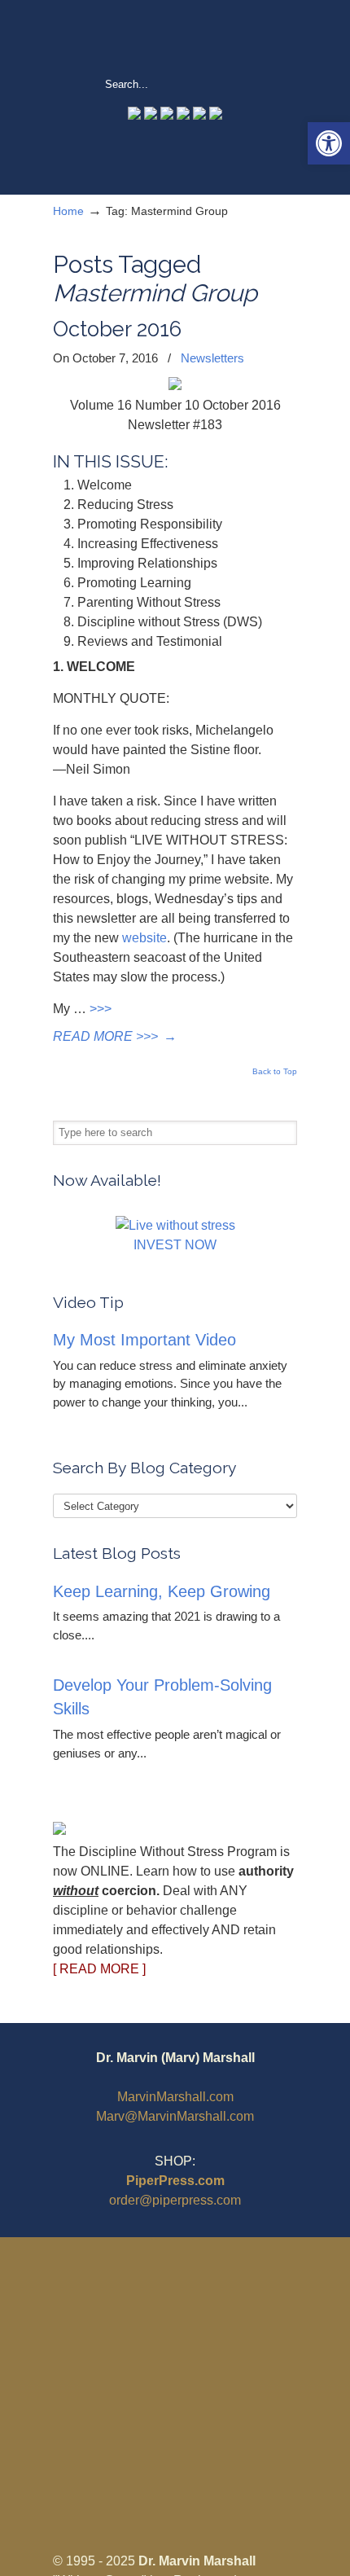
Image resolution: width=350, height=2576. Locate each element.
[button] (329, 143)
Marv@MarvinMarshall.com (175, 2116)
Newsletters (212, 358)
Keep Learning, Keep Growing (162, 1591)
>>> (101, 1009)
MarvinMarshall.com (175, 2097)
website (144, 938)
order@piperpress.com (175, 2200)
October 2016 (117, 329)
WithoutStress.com (175, 37)
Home (68, 211)
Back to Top (275, 1072)
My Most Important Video (144, 1340)
